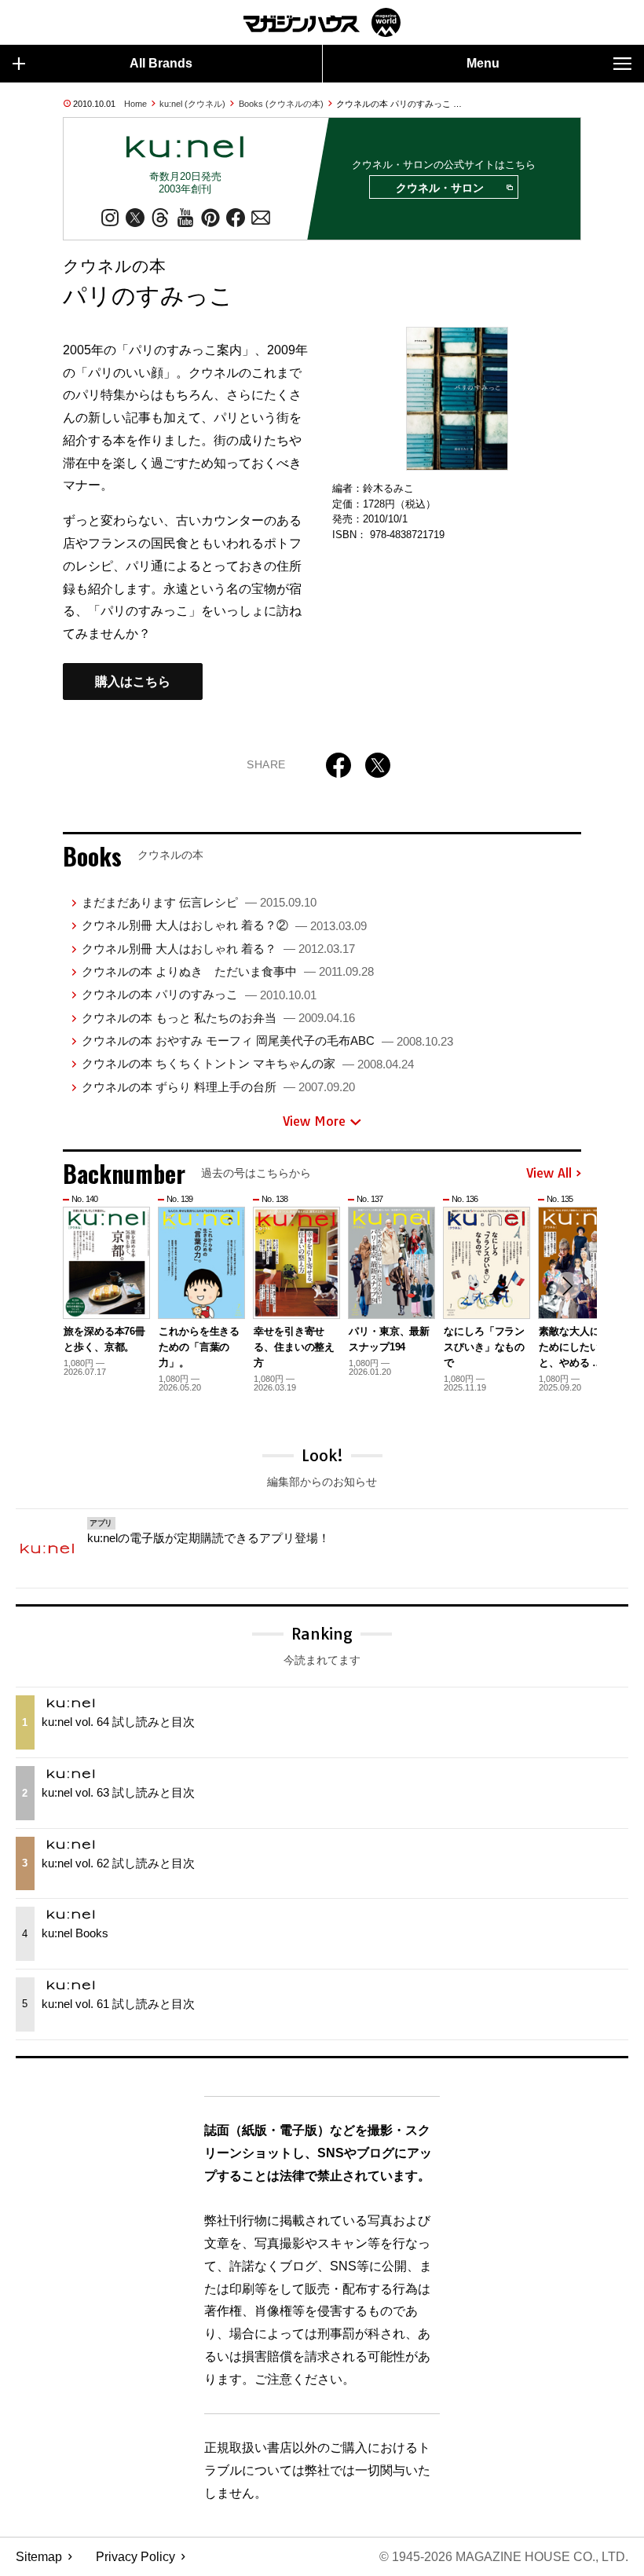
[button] (567, 1286)
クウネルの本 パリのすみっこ (199, 994)
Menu (483, 63)
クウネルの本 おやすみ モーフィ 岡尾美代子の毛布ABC (267, 1041)
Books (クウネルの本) (281, 104)
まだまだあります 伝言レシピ (199, 902)
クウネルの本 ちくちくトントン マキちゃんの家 (248, 1063)
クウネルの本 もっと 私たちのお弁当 (218, 1018)
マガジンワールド (322, 22)
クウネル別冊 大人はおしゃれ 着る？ (218, 949)
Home (135, 104)
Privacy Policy (135, 2557)
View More (314, 1121)
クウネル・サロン (440, 188)
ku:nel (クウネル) (192, 104)
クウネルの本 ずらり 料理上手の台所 (218, 1087)
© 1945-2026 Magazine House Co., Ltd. (504, 2557)
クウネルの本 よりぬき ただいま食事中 (228, 971)
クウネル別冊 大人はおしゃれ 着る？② (224, 925)
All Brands (161, 63)
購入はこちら (133, 682)
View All (549, 1174)
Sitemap (39, 2557)
